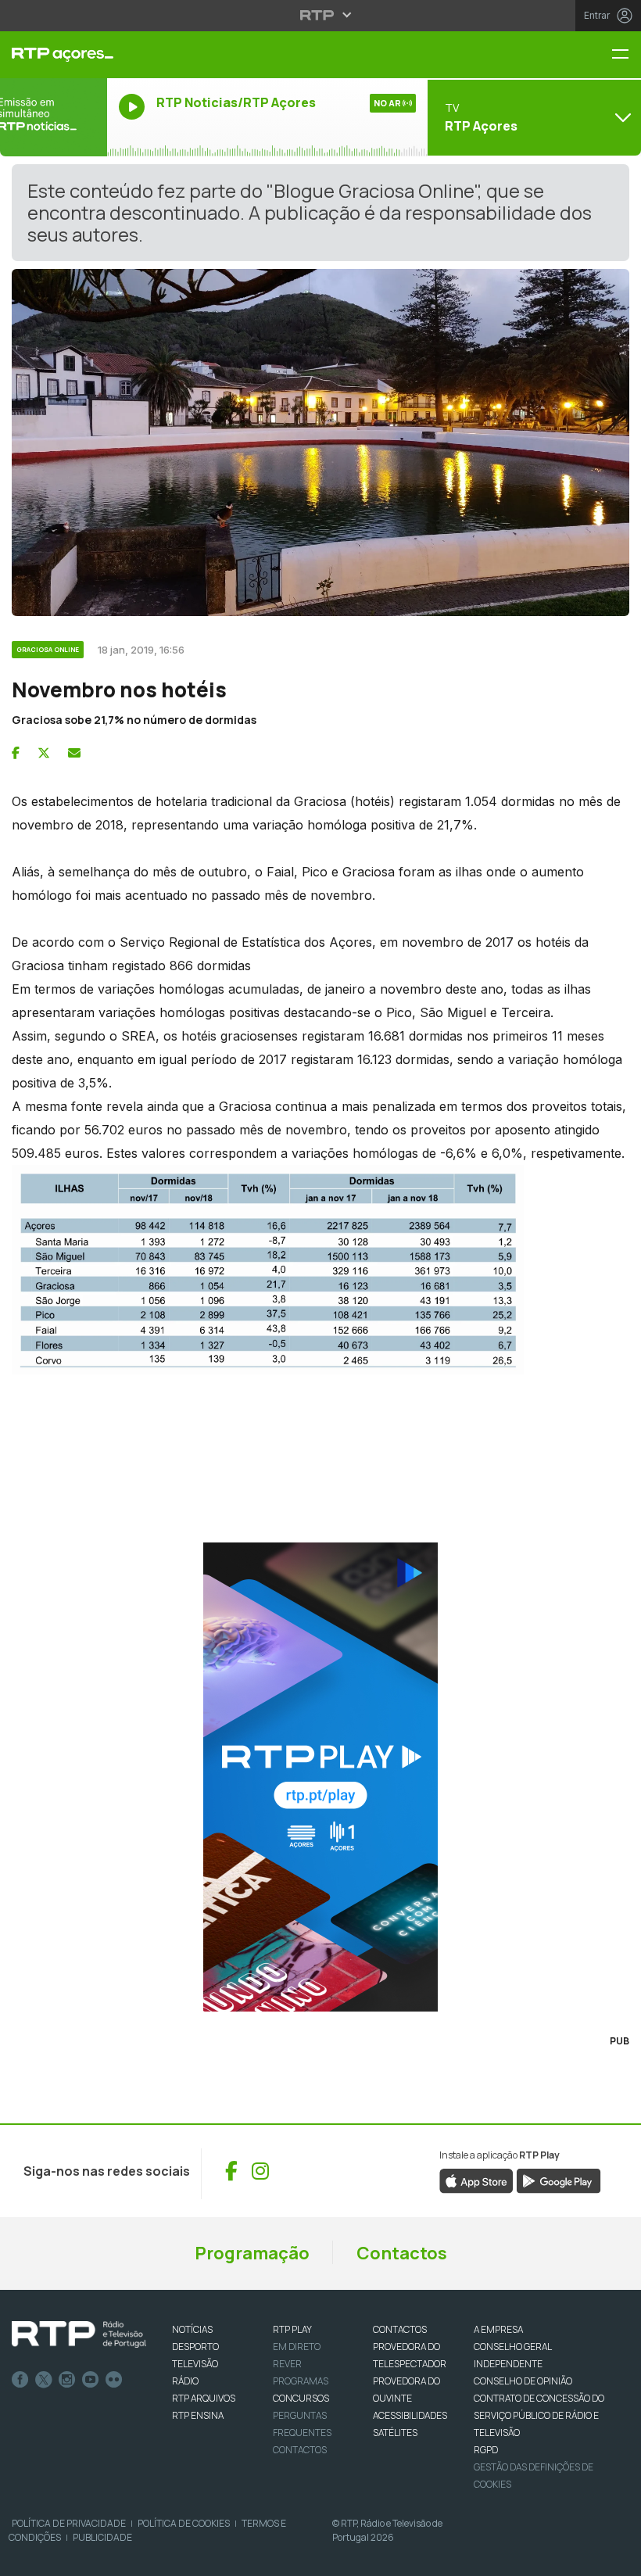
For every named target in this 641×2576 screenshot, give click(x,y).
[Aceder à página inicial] (54, 55)
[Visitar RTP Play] (320, 1777)
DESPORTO (195, 2347)
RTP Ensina (198, 2415)
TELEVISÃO (195, 2364)
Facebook (20, 2380)
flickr (114, 2380)
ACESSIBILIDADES (410, 2415)
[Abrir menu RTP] (321, 15)
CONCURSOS (301, 2398)
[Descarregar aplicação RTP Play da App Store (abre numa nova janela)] (476, 2180)
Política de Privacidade (69, 2523)
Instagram (67, 2380)
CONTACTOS (400, 2329)
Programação (252, 2253)
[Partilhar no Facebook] (16, 753)
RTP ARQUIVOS (204, 2398)
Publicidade (102, 2537)
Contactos (402, 2253)
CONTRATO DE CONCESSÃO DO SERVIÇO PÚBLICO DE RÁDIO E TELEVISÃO (539, 2415)
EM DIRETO (297, 2347)
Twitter (44, 2380)
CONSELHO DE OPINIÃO (523, 2381)
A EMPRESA (498, 2329)
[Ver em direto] (54, 117)
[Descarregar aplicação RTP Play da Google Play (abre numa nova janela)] (559, 2180)
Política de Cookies (184, 2523)
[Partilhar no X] (44, 753)
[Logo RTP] (79, 2334)
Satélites (395, 2433)
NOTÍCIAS (192, 2329)
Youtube (91, 2380)
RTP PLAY (292, 2329)
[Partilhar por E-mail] (74, 753)
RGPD (486, 2450)
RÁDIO (185, 2381)
